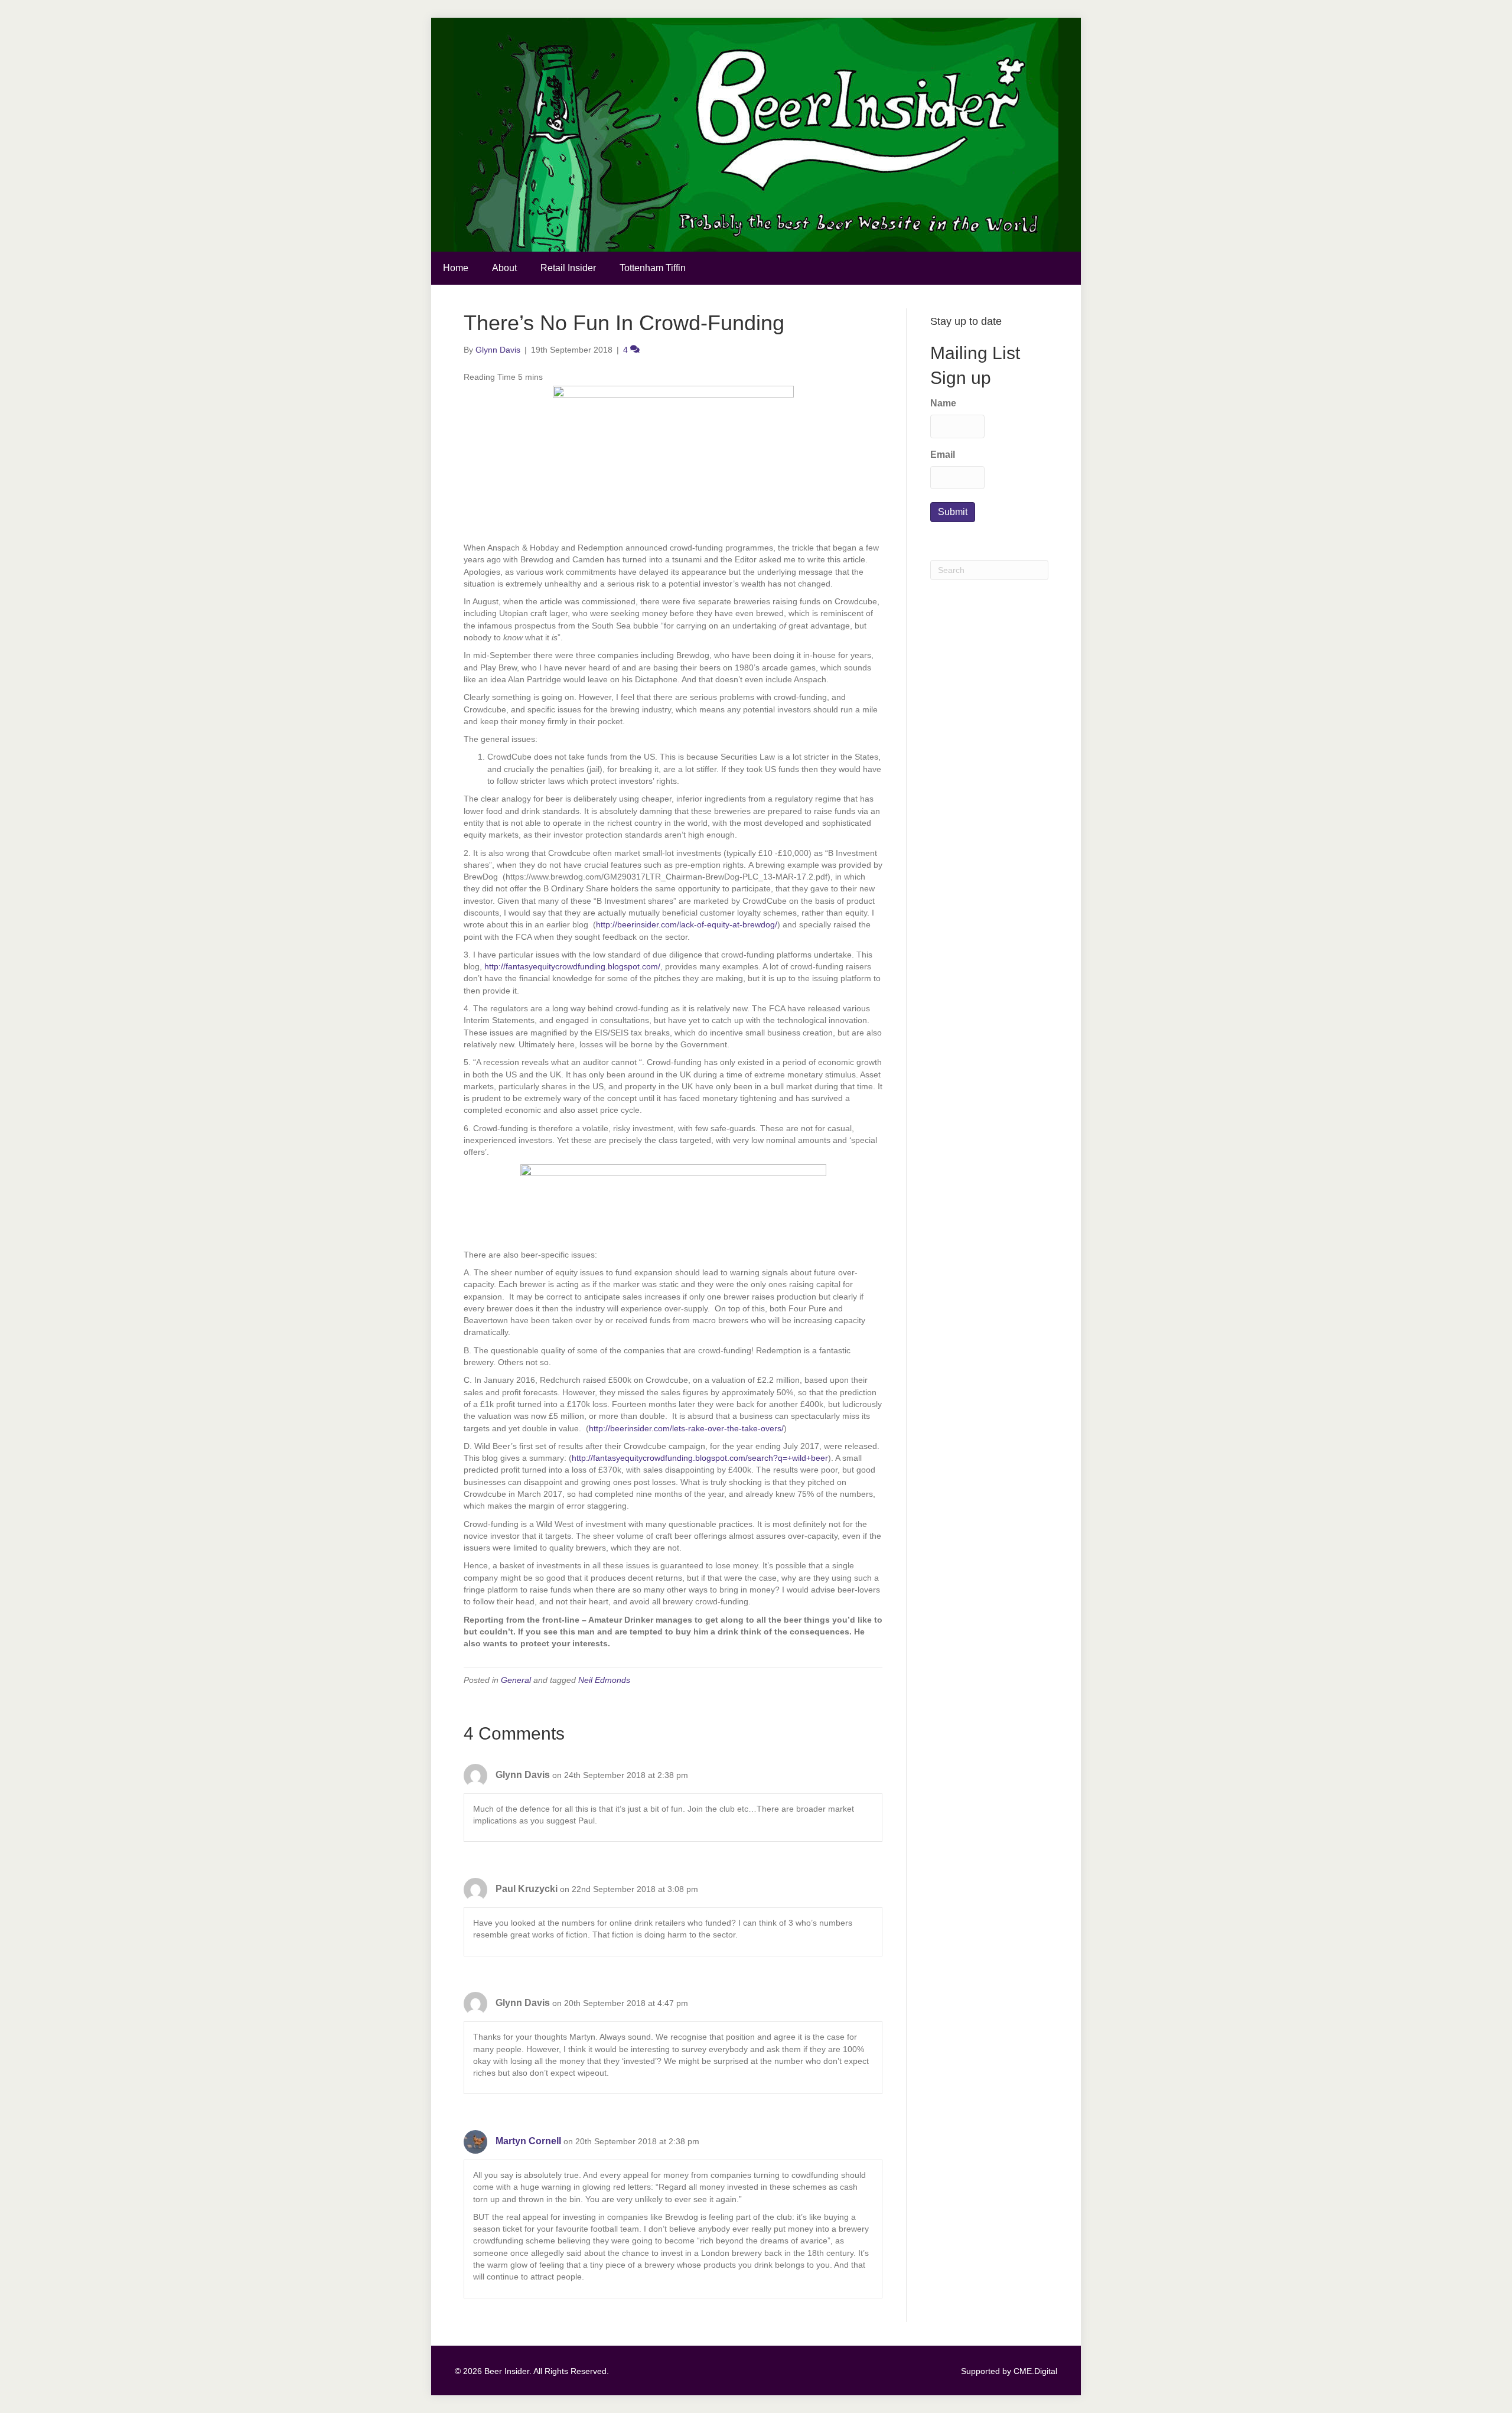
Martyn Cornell (528, 2141)
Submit (953, 512)
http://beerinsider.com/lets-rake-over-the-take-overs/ (686, 1428)
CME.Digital (1035, 2371)
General (516, 1680)
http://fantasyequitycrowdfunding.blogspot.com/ (572, 966)
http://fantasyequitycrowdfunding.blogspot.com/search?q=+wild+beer (700, 1458)
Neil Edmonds (604, 1680)
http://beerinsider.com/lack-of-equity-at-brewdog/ (687, 924)
